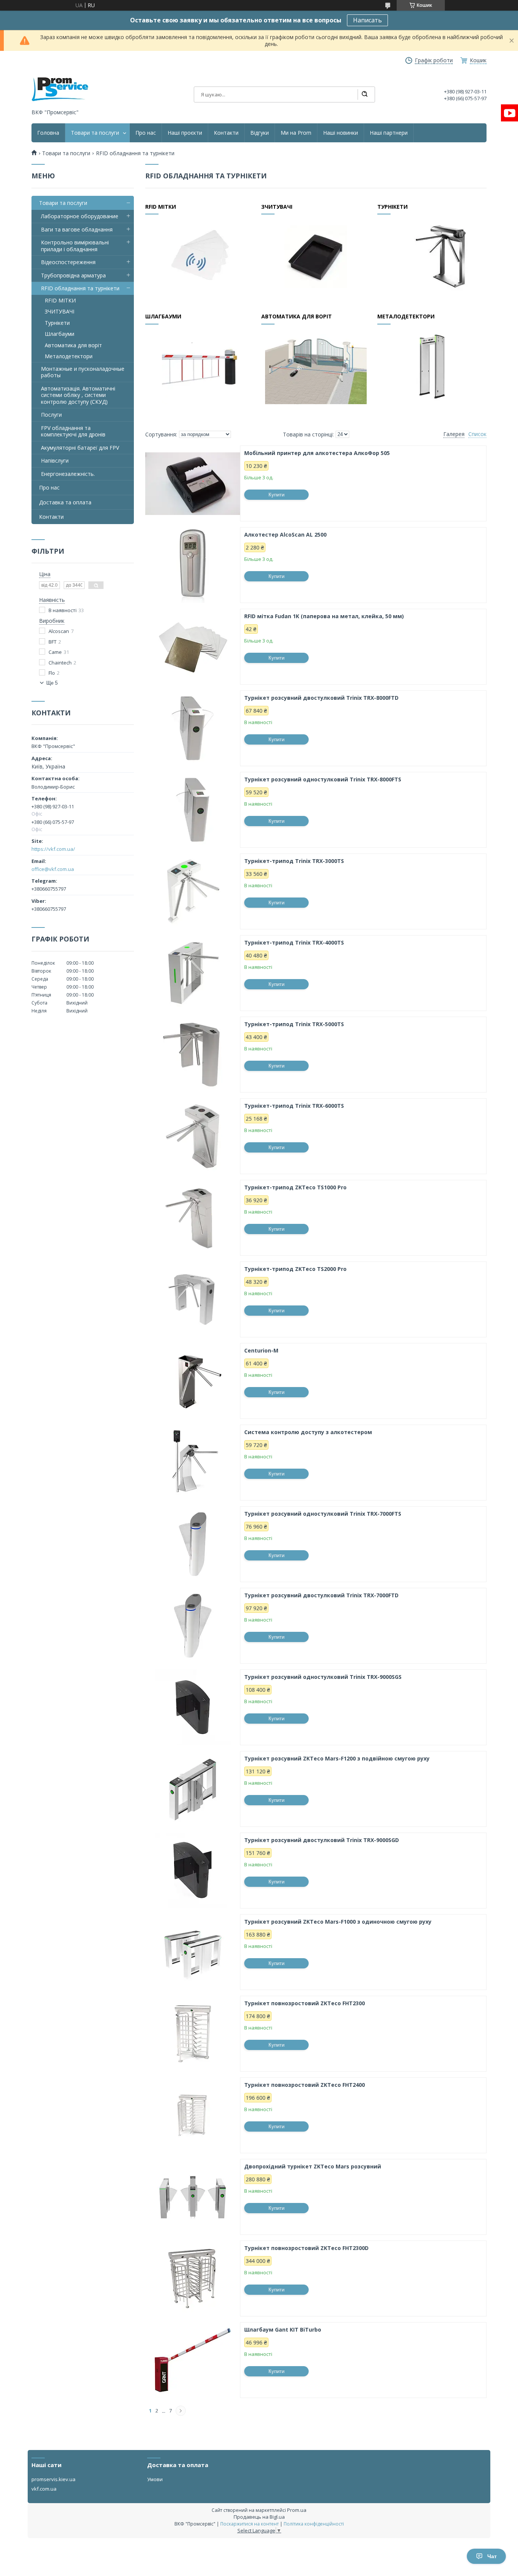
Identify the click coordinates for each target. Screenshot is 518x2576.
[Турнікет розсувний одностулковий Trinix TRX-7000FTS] (193, 1544)
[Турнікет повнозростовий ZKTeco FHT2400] (193, 2115)
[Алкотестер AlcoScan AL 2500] (193, 565)
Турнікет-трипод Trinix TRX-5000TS (294, 1024)
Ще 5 (52, 683)
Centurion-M (261, 1351)
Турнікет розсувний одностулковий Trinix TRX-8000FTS (323, 779)
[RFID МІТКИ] (200, 256)
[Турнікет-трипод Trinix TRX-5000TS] (193, 1055)
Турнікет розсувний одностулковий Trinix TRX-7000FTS (323, 1514)
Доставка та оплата (65, 502)
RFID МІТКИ (161, 207)
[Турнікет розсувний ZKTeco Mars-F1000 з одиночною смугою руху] (193, 1952)
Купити (276, 495)
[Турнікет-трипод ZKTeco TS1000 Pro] (193, 1218)
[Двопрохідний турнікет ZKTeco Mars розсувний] (193, 2197)
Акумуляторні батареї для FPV (80, 448)
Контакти (226, 133)
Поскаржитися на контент (250, 2524)
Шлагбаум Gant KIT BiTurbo (283, 2330)
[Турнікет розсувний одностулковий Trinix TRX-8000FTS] (193, 810)
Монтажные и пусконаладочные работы (83, 372)
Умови (155, 2479)
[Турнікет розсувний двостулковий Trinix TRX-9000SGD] (193, 1871)
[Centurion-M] (193, 1381)
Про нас (146, 133)
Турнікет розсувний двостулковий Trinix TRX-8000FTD (321, 698)
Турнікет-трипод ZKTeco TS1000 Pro (295, 1187)
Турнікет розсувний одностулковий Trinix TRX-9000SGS (323, 1677)
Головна (48, 133)
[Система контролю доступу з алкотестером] (193, 1463)
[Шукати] (364, 94)
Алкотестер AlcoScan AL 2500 (285, 535)
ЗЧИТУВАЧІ (277, 207)
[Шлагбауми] (200, 366)
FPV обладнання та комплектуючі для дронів (73, 431)
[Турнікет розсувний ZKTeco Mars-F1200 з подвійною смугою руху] (193, 1789)
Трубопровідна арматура (73, 275)
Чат (492, 2556)
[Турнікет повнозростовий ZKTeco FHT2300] (193, 2034)
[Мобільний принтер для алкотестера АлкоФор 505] (193, 483)
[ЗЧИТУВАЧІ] (316, 256)
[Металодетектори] (432, 366)
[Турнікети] (432, 256)
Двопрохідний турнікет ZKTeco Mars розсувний (313, 2167)
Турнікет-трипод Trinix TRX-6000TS (294, 1106)
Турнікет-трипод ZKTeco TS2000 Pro (295, 1269)
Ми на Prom (296, 133)
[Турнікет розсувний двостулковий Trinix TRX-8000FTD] (193, 728)
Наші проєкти (185, 133)
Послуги (51, 415)
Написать (367, 20)
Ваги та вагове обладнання (77, 229)
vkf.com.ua (44, 2489)
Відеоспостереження (68, 262)
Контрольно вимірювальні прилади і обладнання (75, 246)
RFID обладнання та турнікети (80, 288)
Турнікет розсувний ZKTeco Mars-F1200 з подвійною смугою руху (337, 1759)
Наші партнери (389, 133)
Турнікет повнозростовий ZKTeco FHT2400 (305, 2085)
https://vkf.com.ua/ (53, 849)
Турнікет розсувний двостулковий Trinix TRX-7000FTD (321, 1595)
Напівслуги (55, 461)
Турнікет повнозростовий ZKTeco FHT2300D (306, 2248)
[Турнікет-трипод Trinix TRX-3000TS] (193, 891)
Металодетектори (406, 316)
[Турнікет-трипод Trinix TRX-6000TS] (193, 1136)
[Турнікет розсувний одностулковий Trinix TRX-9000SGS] (193, 1707)
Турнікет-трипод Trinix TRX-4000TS (294, 943)
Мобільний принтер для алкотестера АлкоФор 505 (317, 453)
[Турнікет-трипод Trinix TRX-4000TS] (193, 973)
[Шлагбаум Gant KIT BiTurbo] (193, 2360)
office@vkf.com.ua (53, 869)
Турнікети (392, 207)
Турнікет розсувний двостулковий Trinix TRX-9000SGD (322, 1840)
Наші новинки (341, 133)
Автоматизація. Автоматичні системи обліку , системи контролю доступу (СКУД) (78, 395)
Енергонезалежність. (68, 474)
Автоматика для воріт (297, 316)
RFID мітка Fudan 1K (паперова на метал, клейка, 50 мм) (324, 616)
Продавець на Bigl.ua (259, 2517)
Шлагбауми (163, 316)
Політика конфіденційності (314, 2524)
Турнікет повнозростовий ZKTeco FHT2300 (305, 2003)
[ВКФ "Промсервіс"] (60, 89)
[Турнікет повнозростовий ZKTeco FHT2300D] (193, 2278)
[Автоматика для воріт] (316, 366)
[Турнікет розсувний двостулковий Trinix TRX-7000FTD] (193, 1626)
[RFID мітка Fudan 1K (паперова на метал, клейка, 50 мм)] (193, 647)
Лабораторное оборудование (80, 216)
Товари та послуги (95, 133)
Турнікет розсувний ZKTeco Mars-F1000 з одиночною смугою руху (338, 1922)
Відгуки (260, 133)
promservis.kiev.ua (53, 2479)
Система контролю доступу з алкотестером (308, 1432)
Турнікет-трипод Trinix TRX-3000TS (294, 861)
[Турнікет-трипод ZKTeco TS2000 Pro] (193, 1299)
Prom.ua (297, 2510)
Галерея (454, 434)
